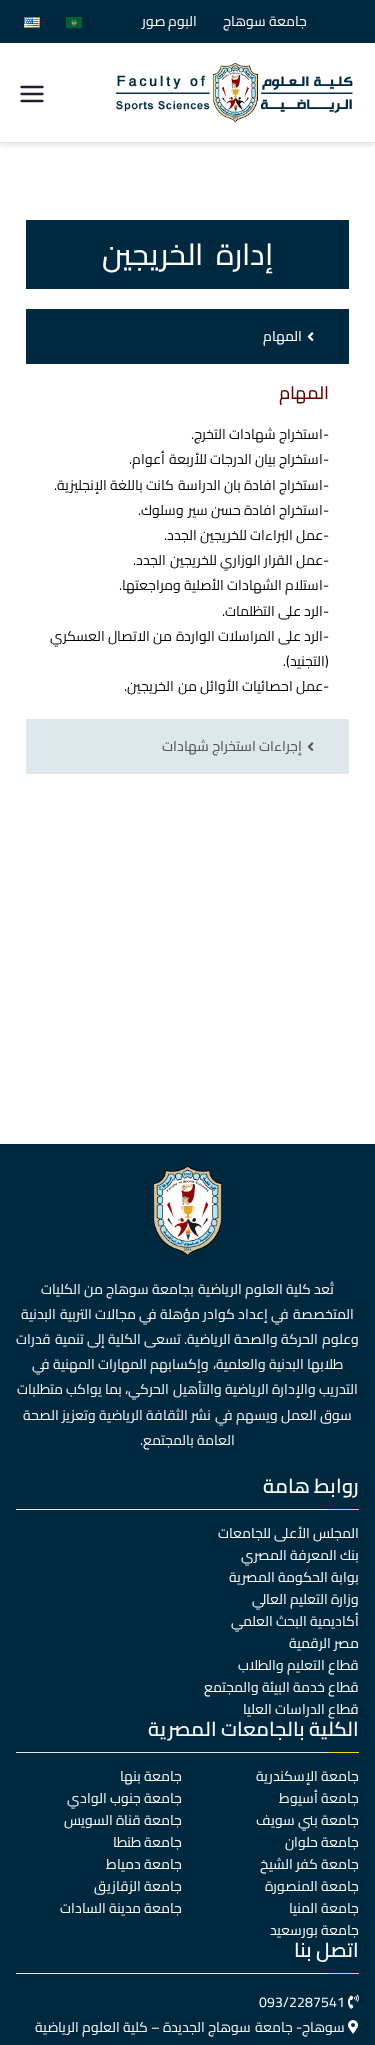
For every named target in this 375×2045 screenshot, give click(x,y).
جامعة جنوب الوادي (124, 1798)
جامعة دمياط (144, 1864)
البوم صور (169, 21)
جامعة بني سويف (307, 1820)
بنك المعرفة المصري (300, 1555)
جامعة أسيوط (319, 1798)
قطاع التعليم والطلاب (298, 1665)
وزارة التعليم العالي (305, 1599)
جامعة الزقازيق (138, 1886)
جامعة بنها (151, 1776)
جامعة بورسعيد (314, 1930)
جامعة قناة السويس (123, 1820)
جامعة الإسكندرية (307, 1776)
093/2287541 (302, 2002)
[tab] (187, 336)
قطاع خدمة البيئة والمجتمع (281, 1687)
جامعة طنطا (147, 1842)
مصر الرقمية (324, 1643)
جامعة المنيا (324, 1908)
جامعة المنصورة (312, 1886)
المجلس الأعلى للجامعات (288, 1533)
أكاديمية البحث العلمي (295, 1621)
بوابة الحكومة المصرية (294, 1577)
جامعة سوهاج (265, 21)
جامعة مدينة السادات (121, 1908)
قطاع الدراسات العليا (301, 1709)
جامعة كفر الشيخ (309, 1864)
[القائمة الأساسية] (32, 92)
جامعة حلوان (322, 1842)
